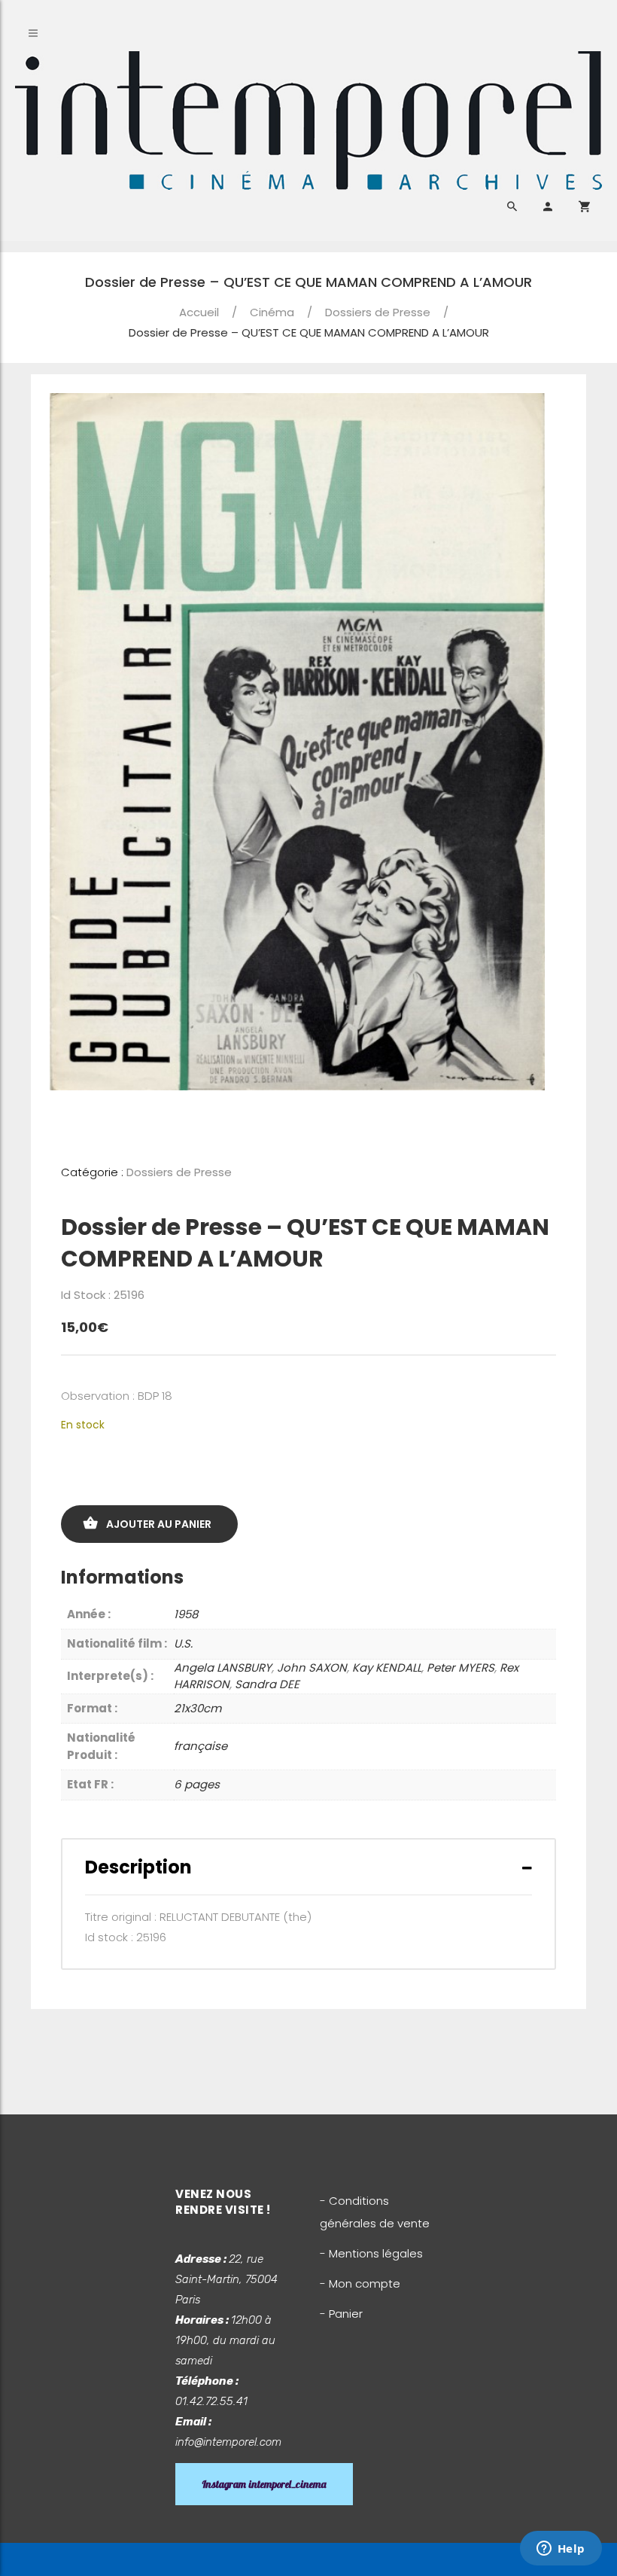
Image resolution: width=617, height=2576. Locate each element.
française (201, 1746)
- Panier (341, 2314)
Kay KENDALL (387, 1668)
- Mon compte (360, 2283)
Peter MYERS (460, 1668)
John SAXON (312, 1668)
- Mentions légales (371, 2253)
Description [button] (138, 1867)
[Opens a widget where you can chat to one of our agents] (561, 2550)
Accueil (199, 312)
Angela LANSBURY (223, 1668)
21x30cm (198, 1708)
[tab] (308, 1867)
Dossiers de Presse (378, 312)
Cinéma (272, 312)
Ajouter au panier (159, 1524)
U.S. (183, 1643)
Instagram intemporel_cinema (264, 2484)
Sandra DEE (267, 1684)
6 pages (197, 1784)
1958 (186, 1614)
